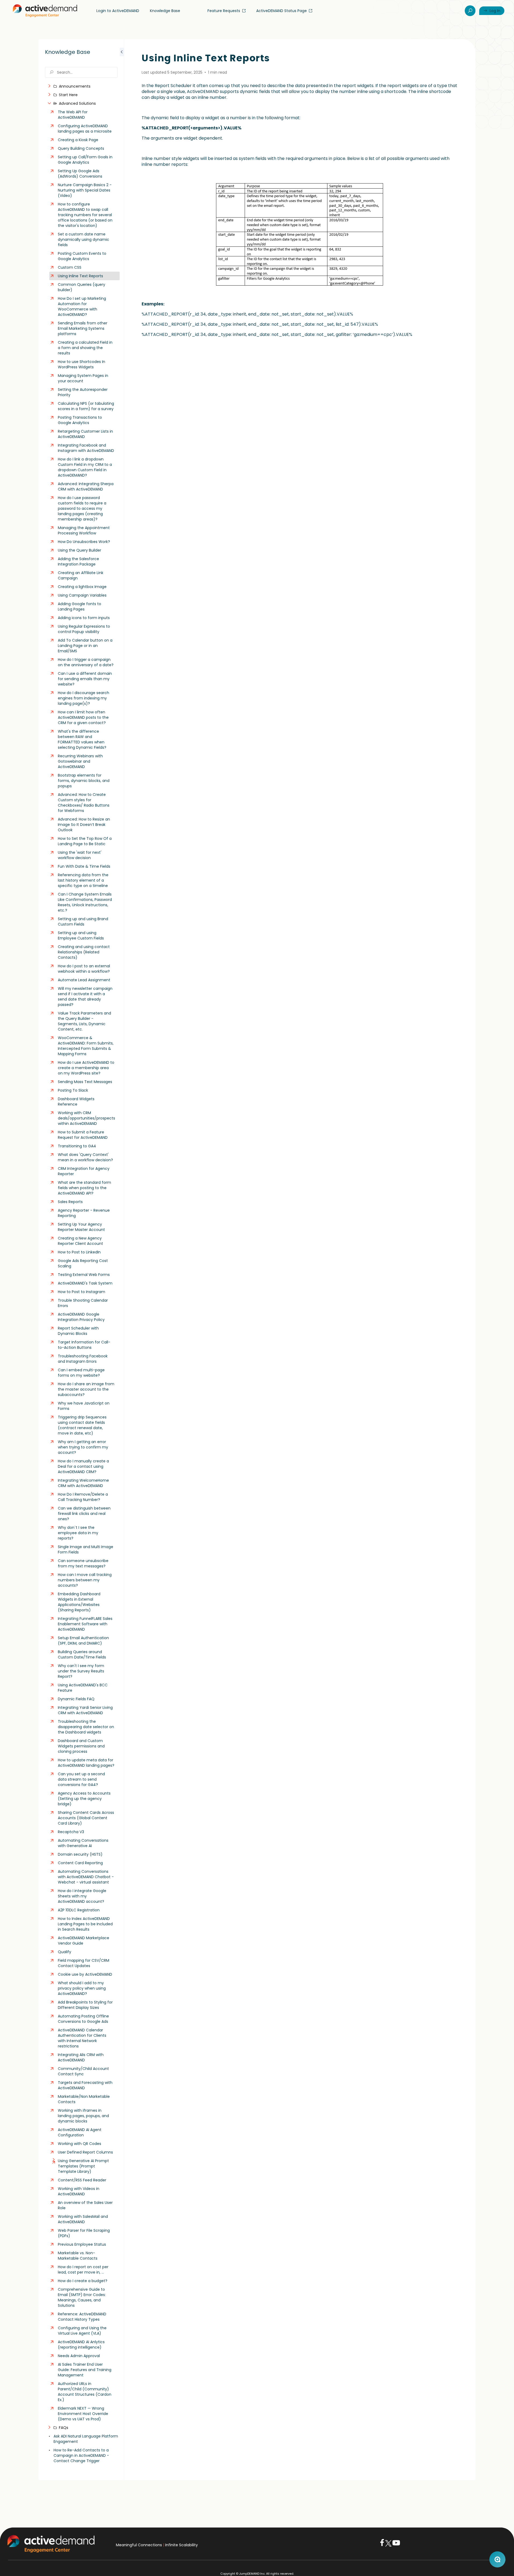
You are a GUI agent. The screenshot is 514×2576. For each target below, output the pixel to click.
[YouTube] (396, 2545)
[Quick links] (45, 11)
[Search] (470, 11)
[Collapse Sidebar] (122, 1260)
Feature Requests (224, 11)
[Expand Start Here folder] (49, 95)
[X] (388, 2545)
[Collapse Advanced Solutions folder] (49, 103)
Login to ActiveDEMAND (118, 11)
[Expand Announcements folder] (49, 86)
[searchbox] (81, 72)
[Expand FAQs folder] (49, 2428)
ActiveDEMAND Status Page (281, 11)
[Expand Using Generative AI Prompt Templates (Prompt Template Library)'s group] (54, 2161)
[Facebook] (382, 2545)
